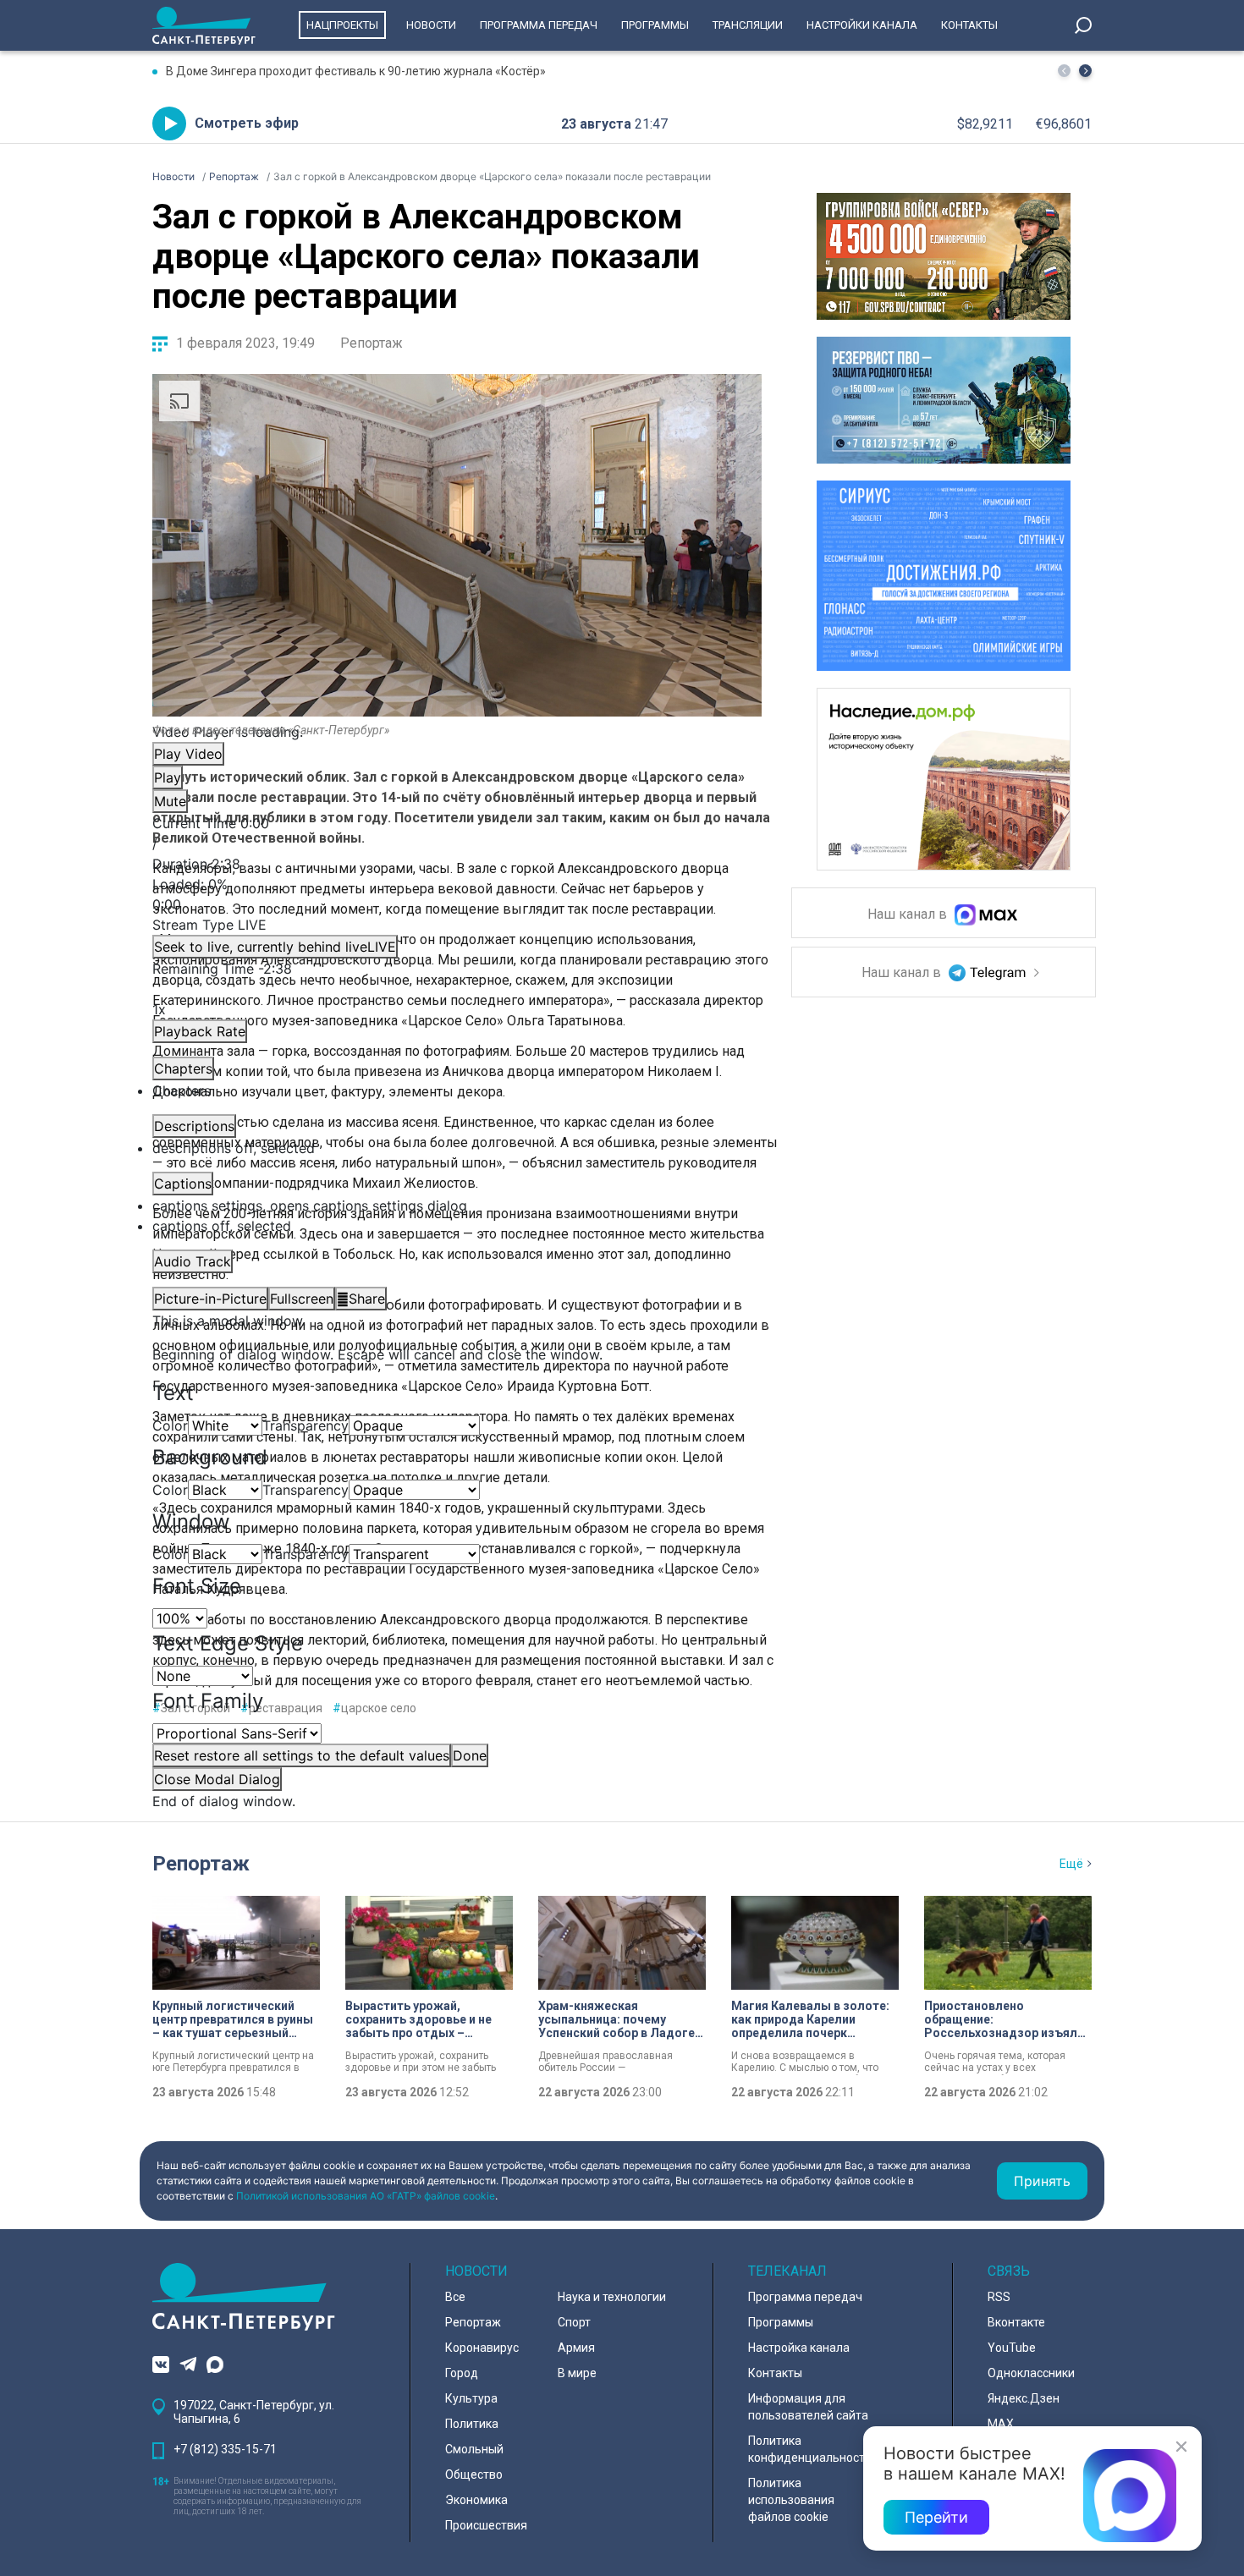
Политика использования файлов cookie (791, 2500)
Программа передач (539, 25)
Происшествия (486, 2525)
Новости (431, 25)
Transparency (305, 1425)
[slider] (457, 894)
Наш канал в (909, 915)
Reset (302, 1755)
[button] (1085, 71)
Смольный (474, 2449)
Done (470, 1755)
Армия (576, 2348)
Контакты (969, 25)
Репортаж (372, 343)
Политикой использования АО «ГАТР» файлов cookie (366, 2196)
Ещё (1071, 1864)
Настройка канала (799, 2348)
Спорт (574, 2322)
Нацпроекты (342, 25)
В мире (577, 2373)
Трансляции (748, 25)
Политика (472, 2424)
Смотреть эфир (247, 123)
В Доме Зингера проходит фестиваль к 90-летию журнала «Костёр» (356, 71)
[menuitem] (457, 1206)
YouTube (1012, 2348)
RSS (999, 2297)
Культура (471, 2398)
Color (170, 1425)
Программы (655, 25)
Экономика (476, 2500)
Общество (474, 2474)
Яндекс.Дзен (1024, 2398)
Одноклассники (1031, 2373)
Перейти (936, 2517)
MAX (1001, 2424)
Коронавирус (482, 2348)
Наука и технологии (612, 2297)
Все (455, 2297)
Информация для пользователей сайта (808, 2407)
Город (462, 2373)
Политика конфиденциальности (810, 2449)
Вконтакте (1016, 2322)
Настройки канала (862, 25)
